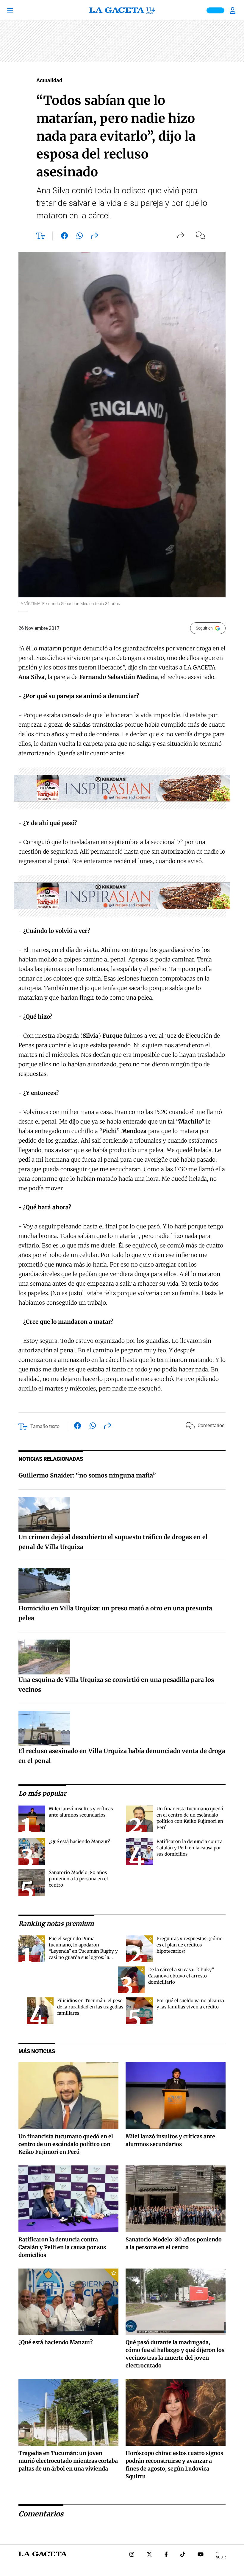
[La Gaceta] (122, 10)
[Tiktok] (183, 2555)
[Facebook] (166, 2555)
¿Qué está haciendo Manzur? (79, 1841)
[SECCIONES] (19, 10)
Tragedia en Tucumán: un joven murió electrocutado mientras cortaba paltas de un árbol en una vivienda (68, 2461)
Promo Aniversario (215, 10)
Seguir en (204, 628)
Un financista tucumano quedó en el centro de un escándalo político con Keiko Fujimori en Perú (66, 2144)
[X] (149, 2555)
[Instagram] (132, 2555)
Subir (221, 2557)
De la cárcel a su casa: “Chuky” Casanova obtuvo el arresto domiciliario (181, 1976)
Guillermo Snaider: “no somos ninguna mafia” (87, 1475)
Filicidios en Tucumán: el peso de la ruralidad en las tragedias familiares (90, 2007)
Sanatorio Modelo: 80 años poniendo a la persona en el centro (78, 1879)
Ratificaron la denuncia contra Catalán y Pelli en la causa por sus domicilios (190, 1848)
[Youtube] (201, 2555)
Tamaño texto (45, 1426)
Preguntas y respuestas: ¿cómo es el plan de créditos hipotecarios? (190, 1945)
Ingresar (233, 10)
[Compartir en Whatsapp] (80, 237)
